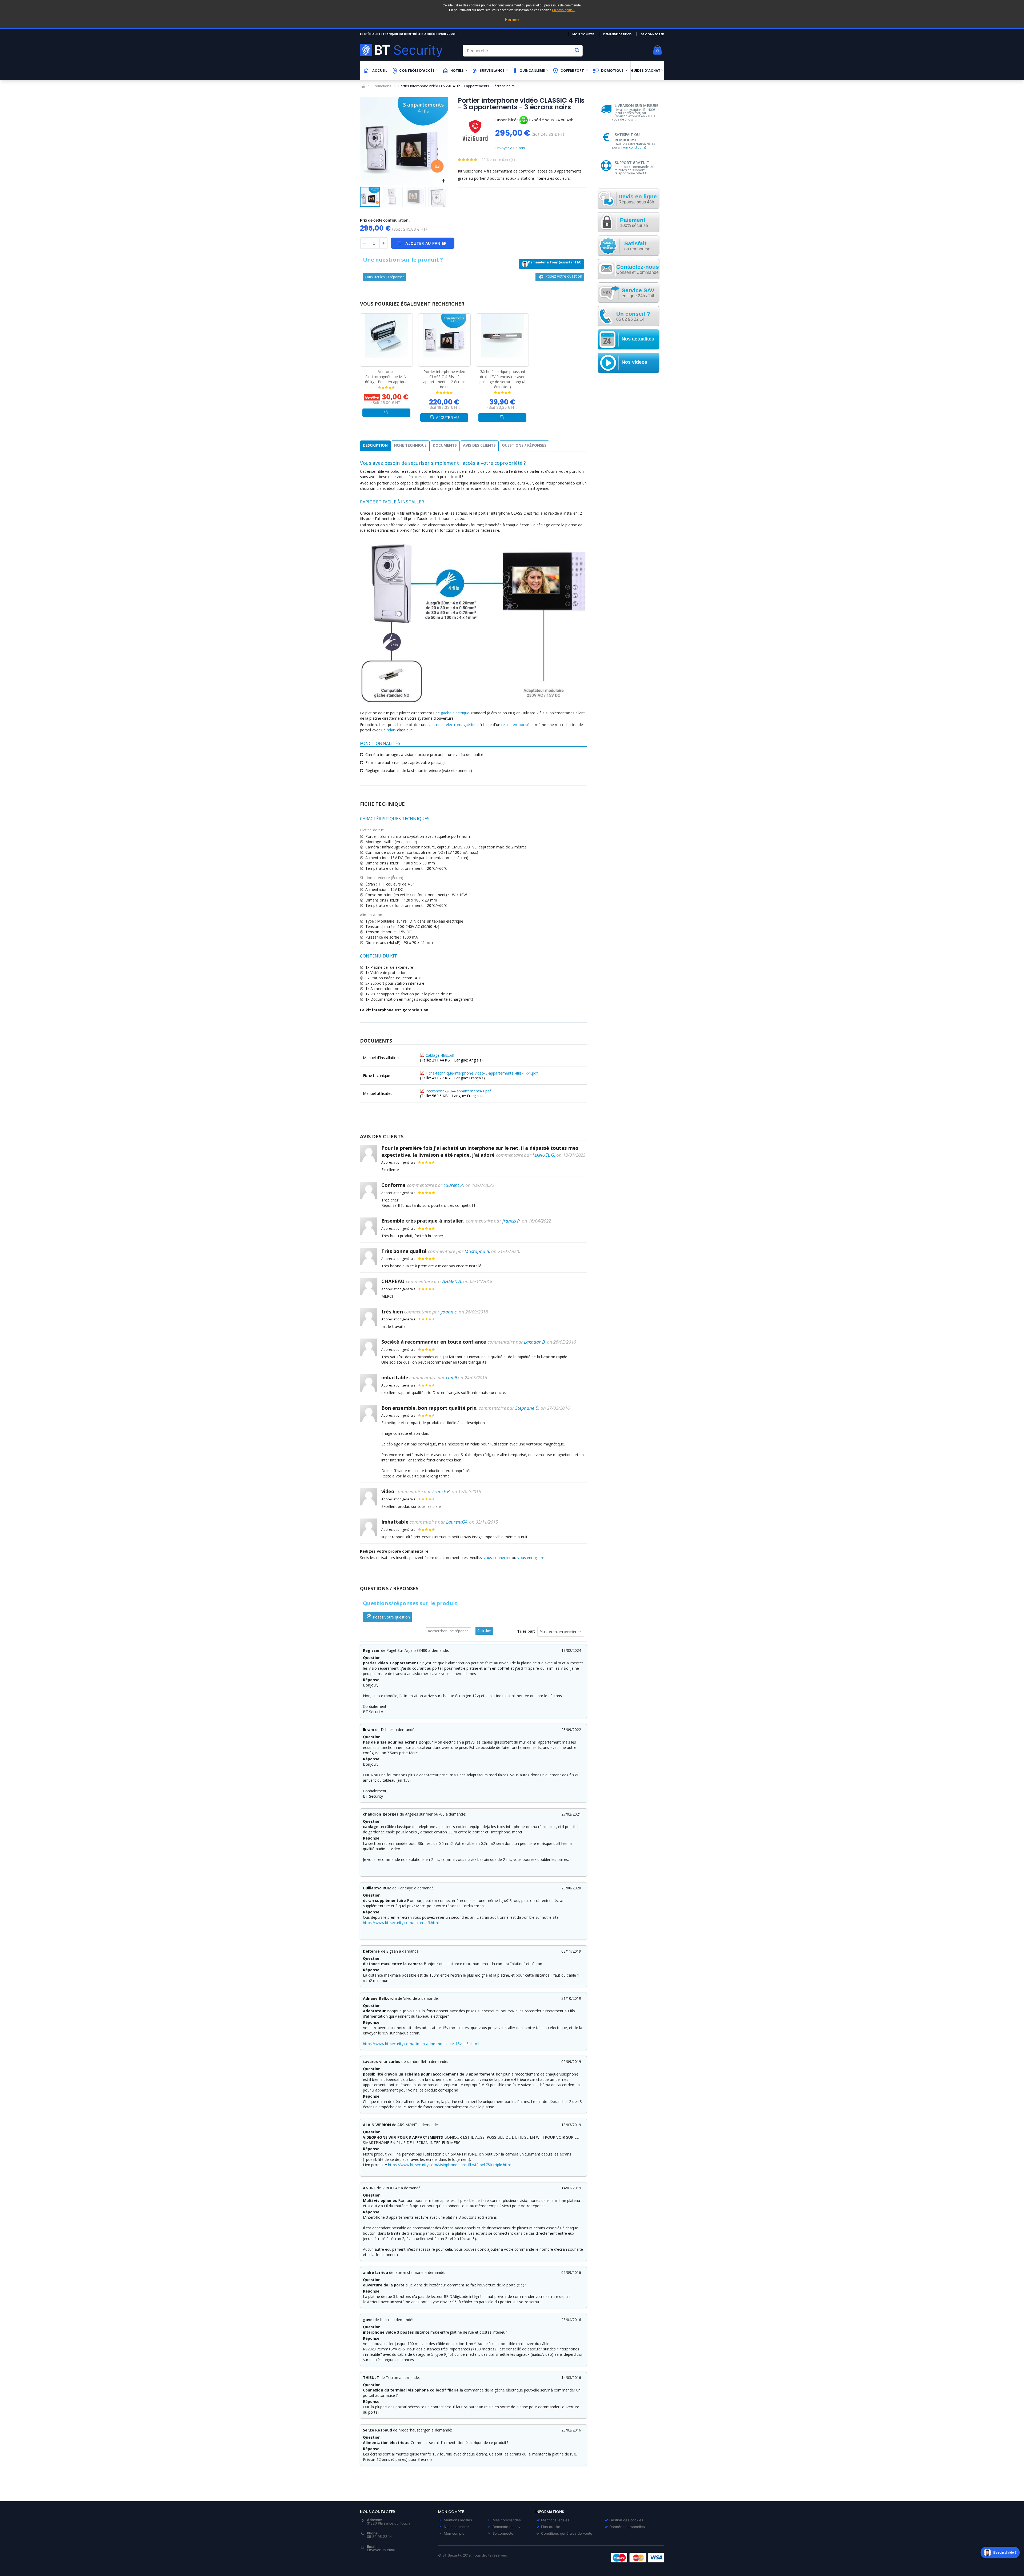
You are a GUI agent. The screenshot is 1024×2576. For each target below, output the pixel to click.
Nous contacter (456, 2527)
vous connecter (497, 1558)
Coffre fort (572, 71)
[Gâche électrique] (502, 336)
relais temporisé (515, 725)
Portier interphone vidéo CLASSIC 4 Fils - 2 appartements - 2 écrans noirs (444, 379)
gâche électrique (455, 713)
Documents (445, 445)
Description (375, 445)
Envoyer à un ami (510, 148)
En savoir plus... (563, 10)
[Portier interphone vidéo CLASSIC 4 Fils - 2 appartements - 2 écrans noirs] (445, 336)
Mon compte (583, 34)
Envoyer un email (381, 2550)
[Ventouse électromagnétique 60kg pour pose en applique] (386, 336)
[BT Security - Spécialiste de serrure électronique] (409, 50)
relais (391, 730)
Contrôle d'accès (417, 71)
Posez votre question (563, 276)
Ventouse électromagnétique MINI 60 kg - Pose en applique (386, 377)
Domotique (612, 71)
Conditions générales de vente (567, 2533)
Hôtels (457, 71)
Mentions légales (458, 2520)
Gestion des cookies (626, 2520)
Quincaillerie (532, 71)
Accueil (363, 86)
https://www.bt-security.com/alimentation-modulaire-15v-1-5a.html (421, 2044)
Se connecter (652, 34)
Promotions (382, 86)
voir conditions (634, 147)
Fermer (512, 20)
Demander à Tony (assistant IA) (555, 262)
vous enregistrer (531, 1558)
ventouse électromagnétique (454, 725)
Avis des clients (479, 445)
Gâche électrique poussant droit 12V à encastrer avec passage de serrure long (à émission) (502, 379)
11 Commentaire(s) (498, 159)
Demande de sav (506, 2527)
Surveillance (492, 71)
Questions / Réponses (524, 445)
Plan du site (551, 2527)
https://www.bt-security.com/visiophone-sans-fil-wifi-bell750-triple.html (449, 2165)
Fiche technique (410, 445)
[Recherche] (577, 50)
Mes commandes (507, 2520)
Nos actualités (638, 339)
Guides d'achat (646, 71)
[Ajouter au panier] (386, 413)
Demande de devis (617, 34)
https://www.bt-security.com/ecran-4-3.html (401, 1923)
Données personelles (627, 2527)
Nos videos (634, 362)
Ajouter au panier (447, 419)
